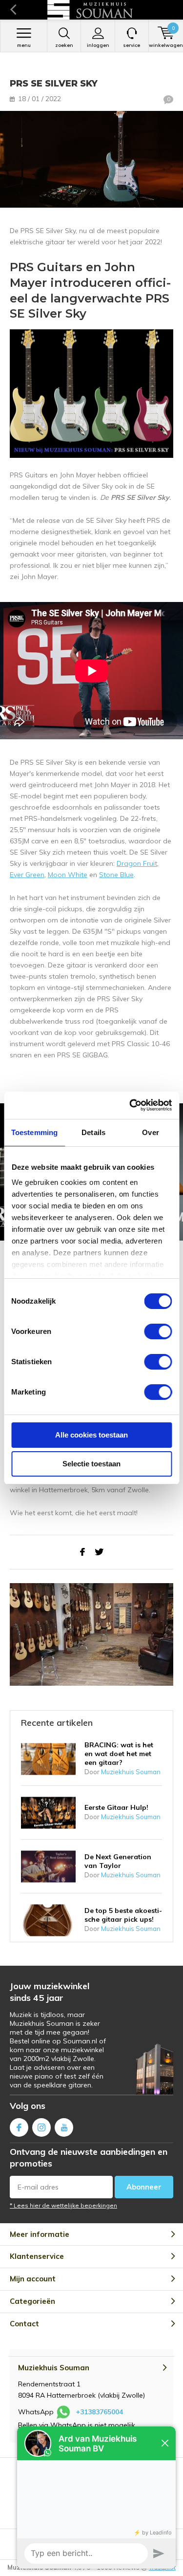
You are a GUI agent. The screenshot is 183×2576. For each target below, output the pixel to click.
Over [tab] (150, 1132)
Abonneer (144, 2187)
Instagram (41, 2127)
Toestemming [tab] (34, 1132)
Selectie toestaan (91, 1464)
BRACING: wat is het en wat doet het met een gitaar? (119, 1754)
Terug (13, 10)
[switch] (158, 1331)
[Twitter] (99, 1552)
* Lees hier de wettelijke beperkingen (63, 2205)
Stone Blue (116, 875)
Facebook (19, 2127)
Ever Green (27, 875)
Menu (24, 45)
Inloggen (98, 45)
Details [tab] (93, 1132)
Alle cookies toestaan (91, 1435)
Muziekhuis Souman (131, 1772)
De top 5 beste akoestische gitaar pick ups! (123, 1915)
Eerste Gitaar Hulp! (116, 1807)
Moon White (68, 875)
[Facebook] (82, 1552)
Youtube (64, 2127)
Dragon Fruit (137, 863)
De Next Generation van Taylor (118, 1861)
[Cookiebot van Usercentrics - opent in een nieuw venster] (130, 1105)
